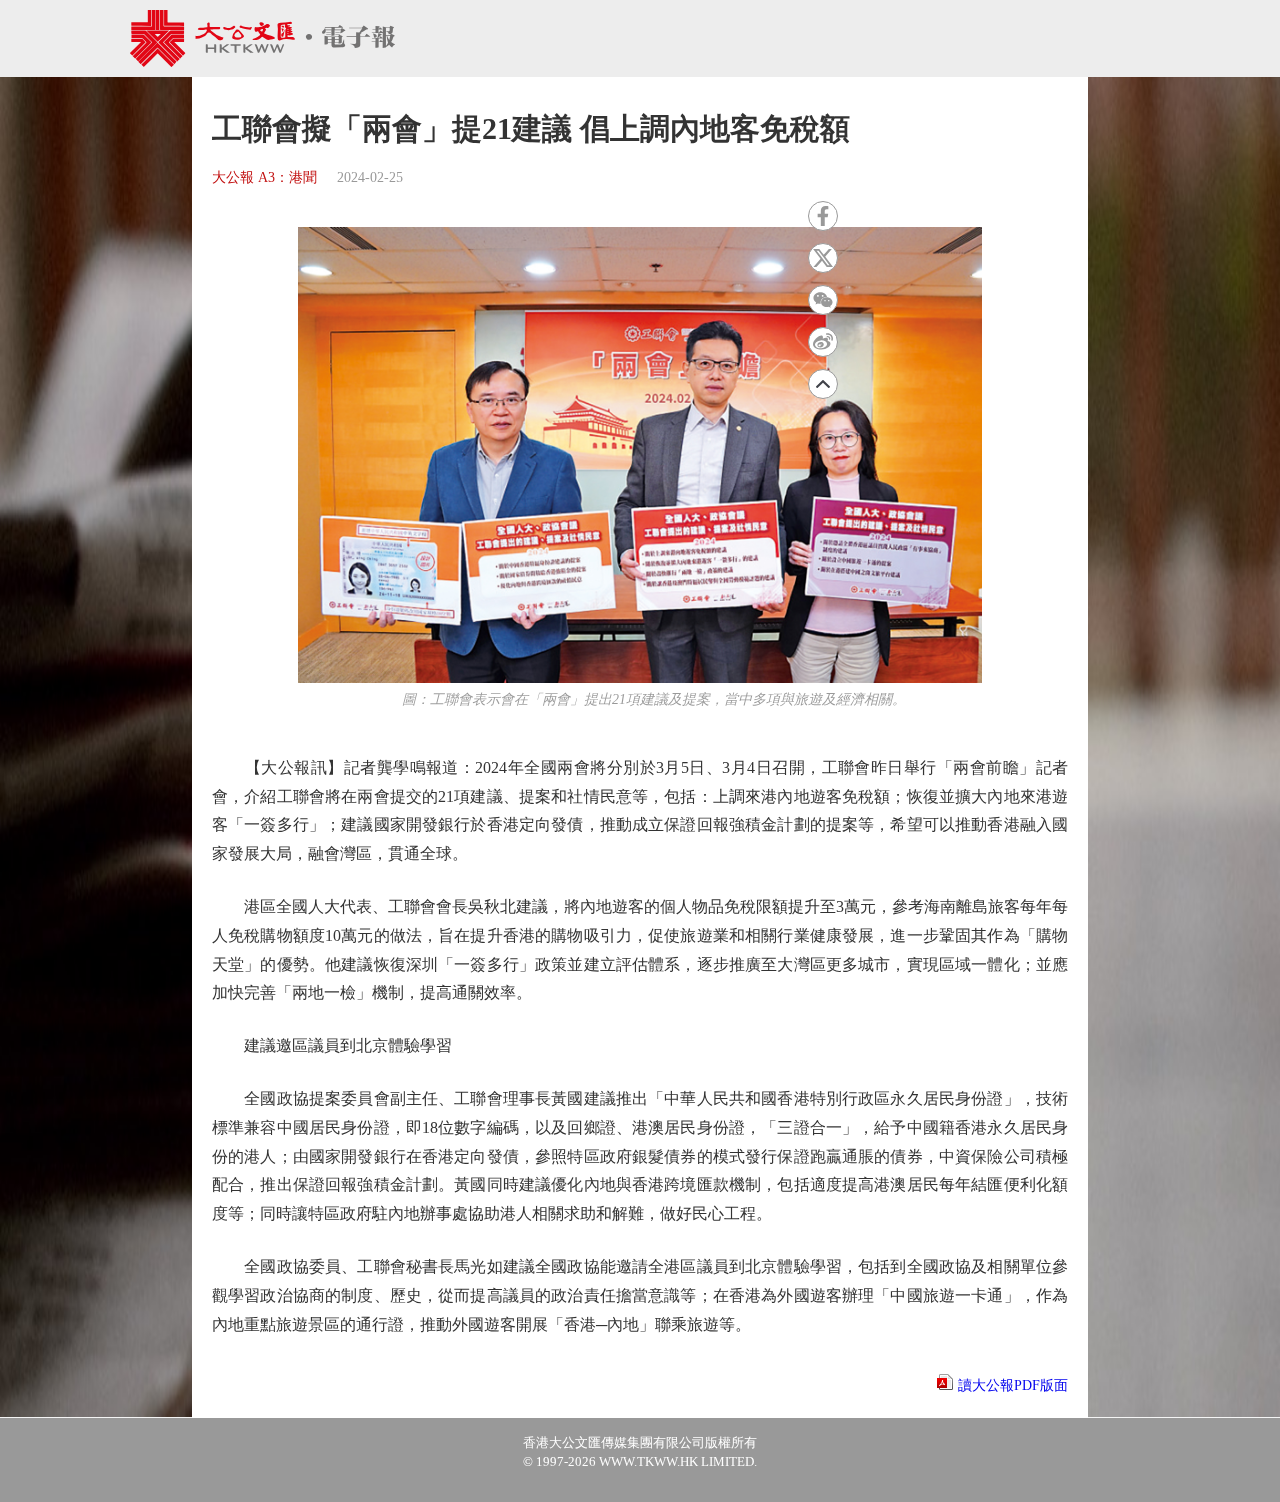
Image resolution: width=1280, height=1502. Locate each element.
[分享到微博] (823, 342)
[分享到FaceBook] (823, 216)
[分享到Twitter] (823, 258)
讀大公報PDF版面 (1013, 1385)
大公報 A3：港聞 (264, 177)
